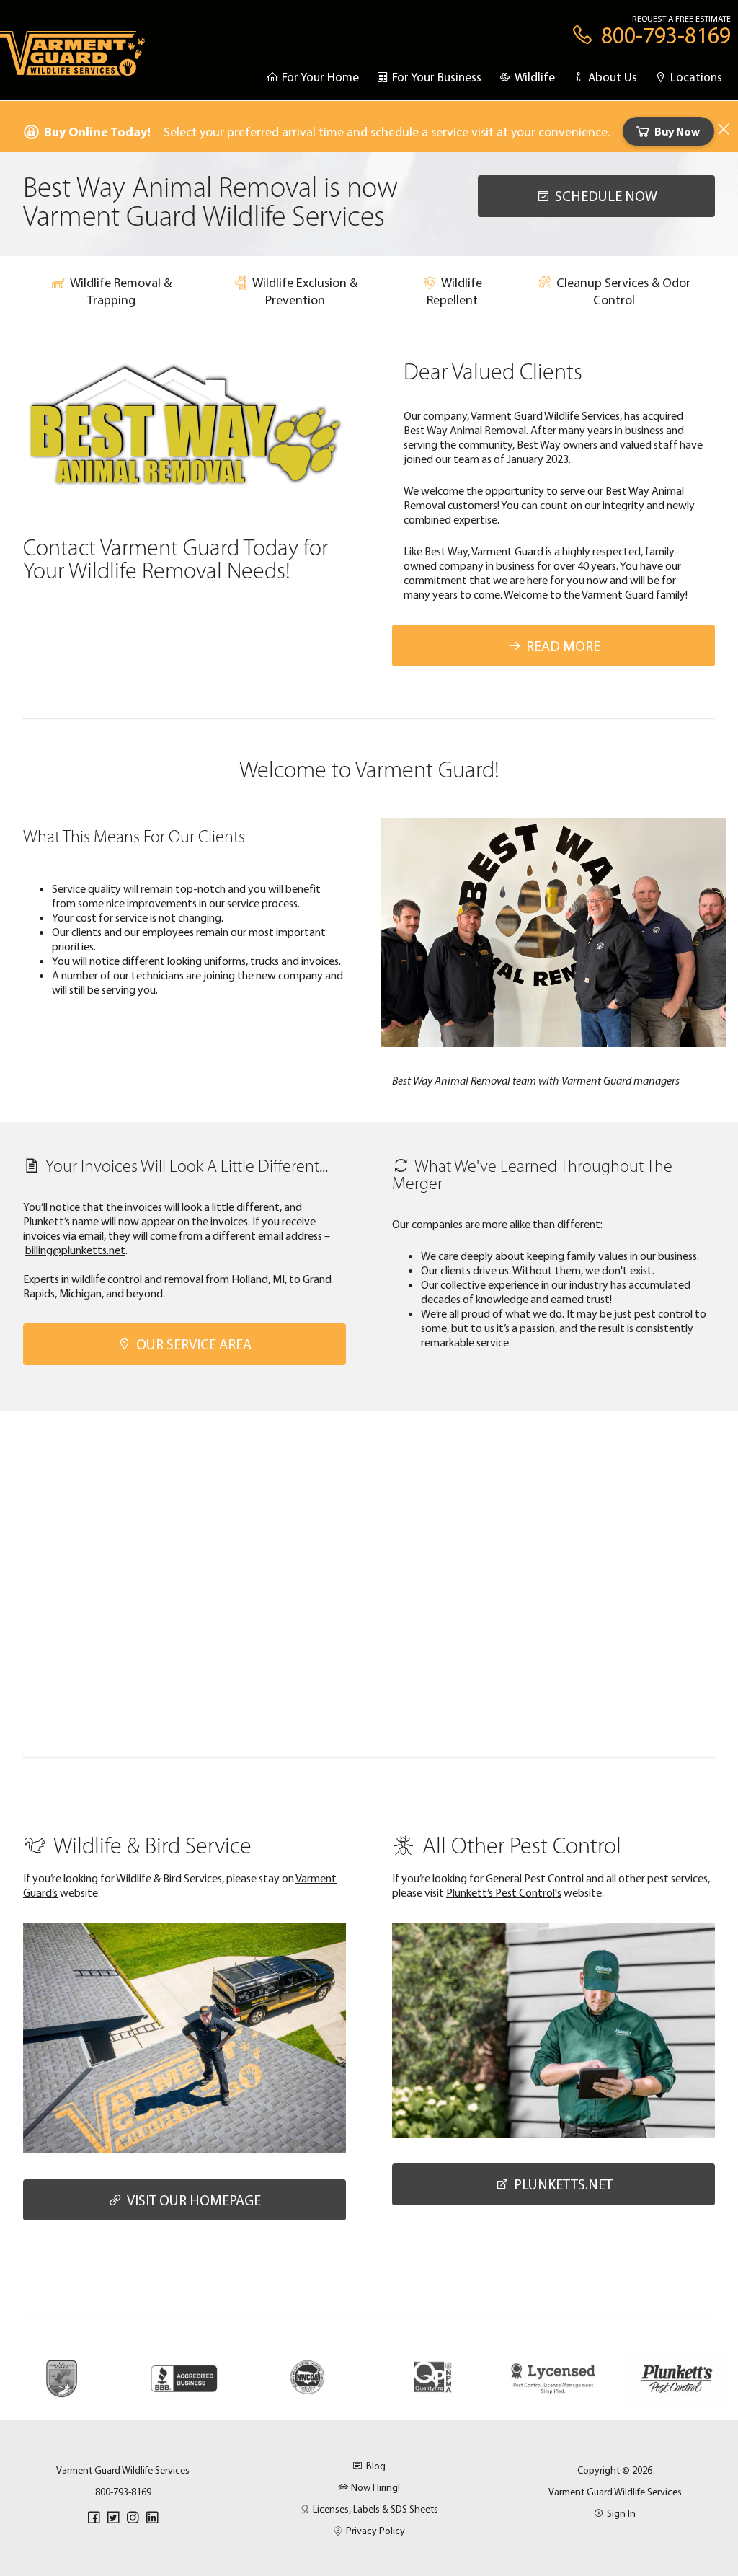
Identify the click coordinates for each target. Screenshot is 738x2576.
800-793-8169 (123, 2492)
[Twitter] (113, 2518)
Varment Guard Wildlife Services (615, 2492)
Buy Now (677, 131)
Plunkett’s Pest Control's (504, 1892)
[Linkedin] (152, 2518)
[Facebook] (94, 2518)
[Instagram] (133, 2518)
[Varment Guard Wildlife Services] (72, 60)
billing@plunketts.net (75, 1250)
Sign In (621, 2513)
